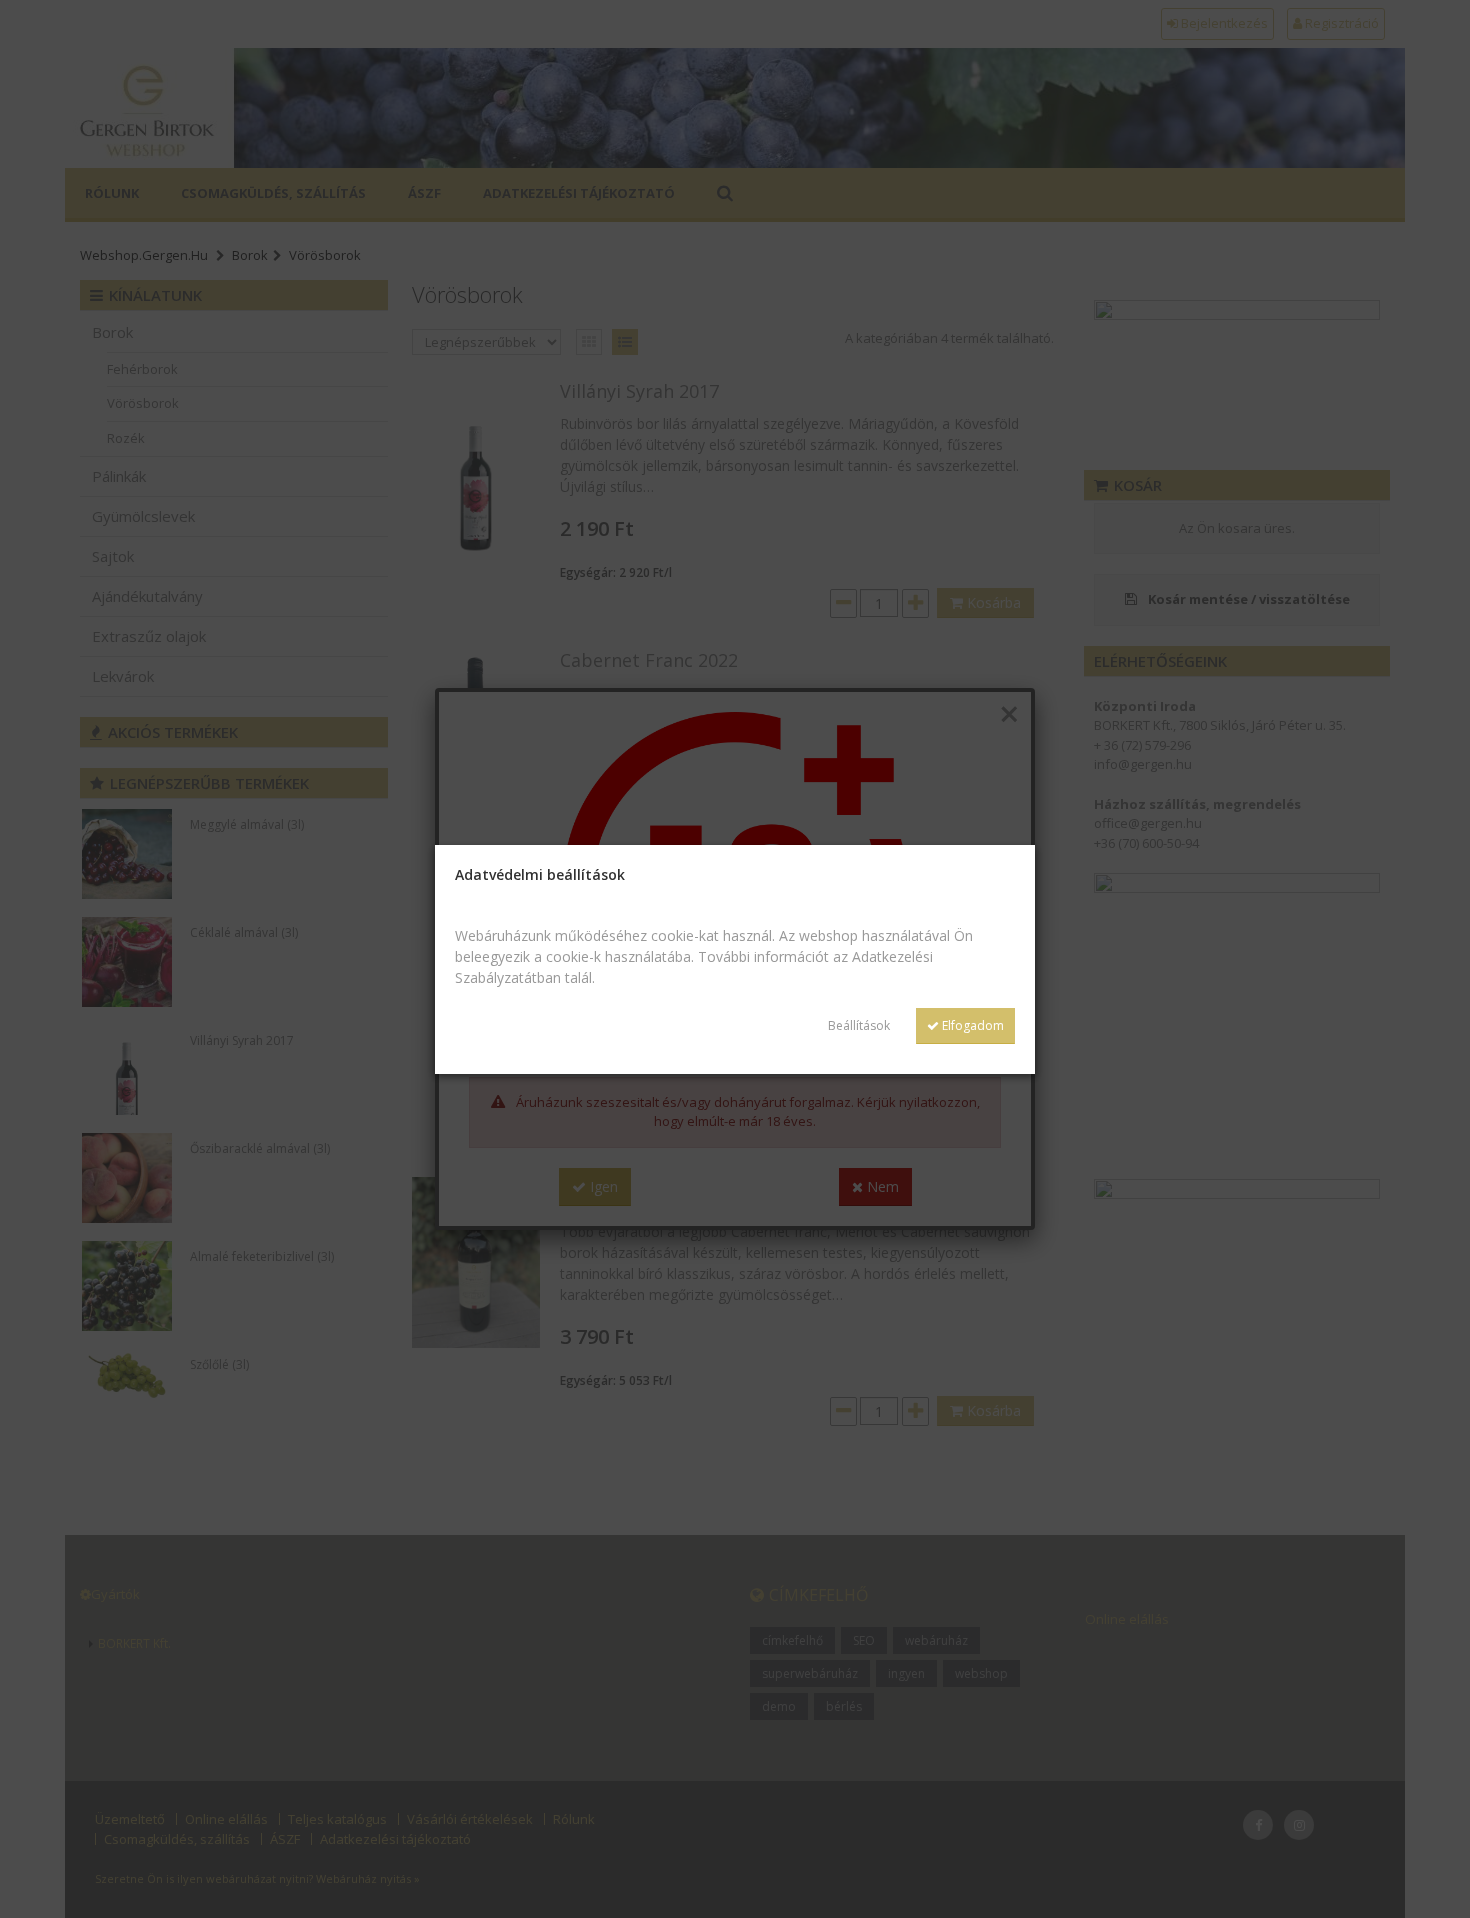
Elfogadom (971, 1025)
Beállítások (859, 1025)
